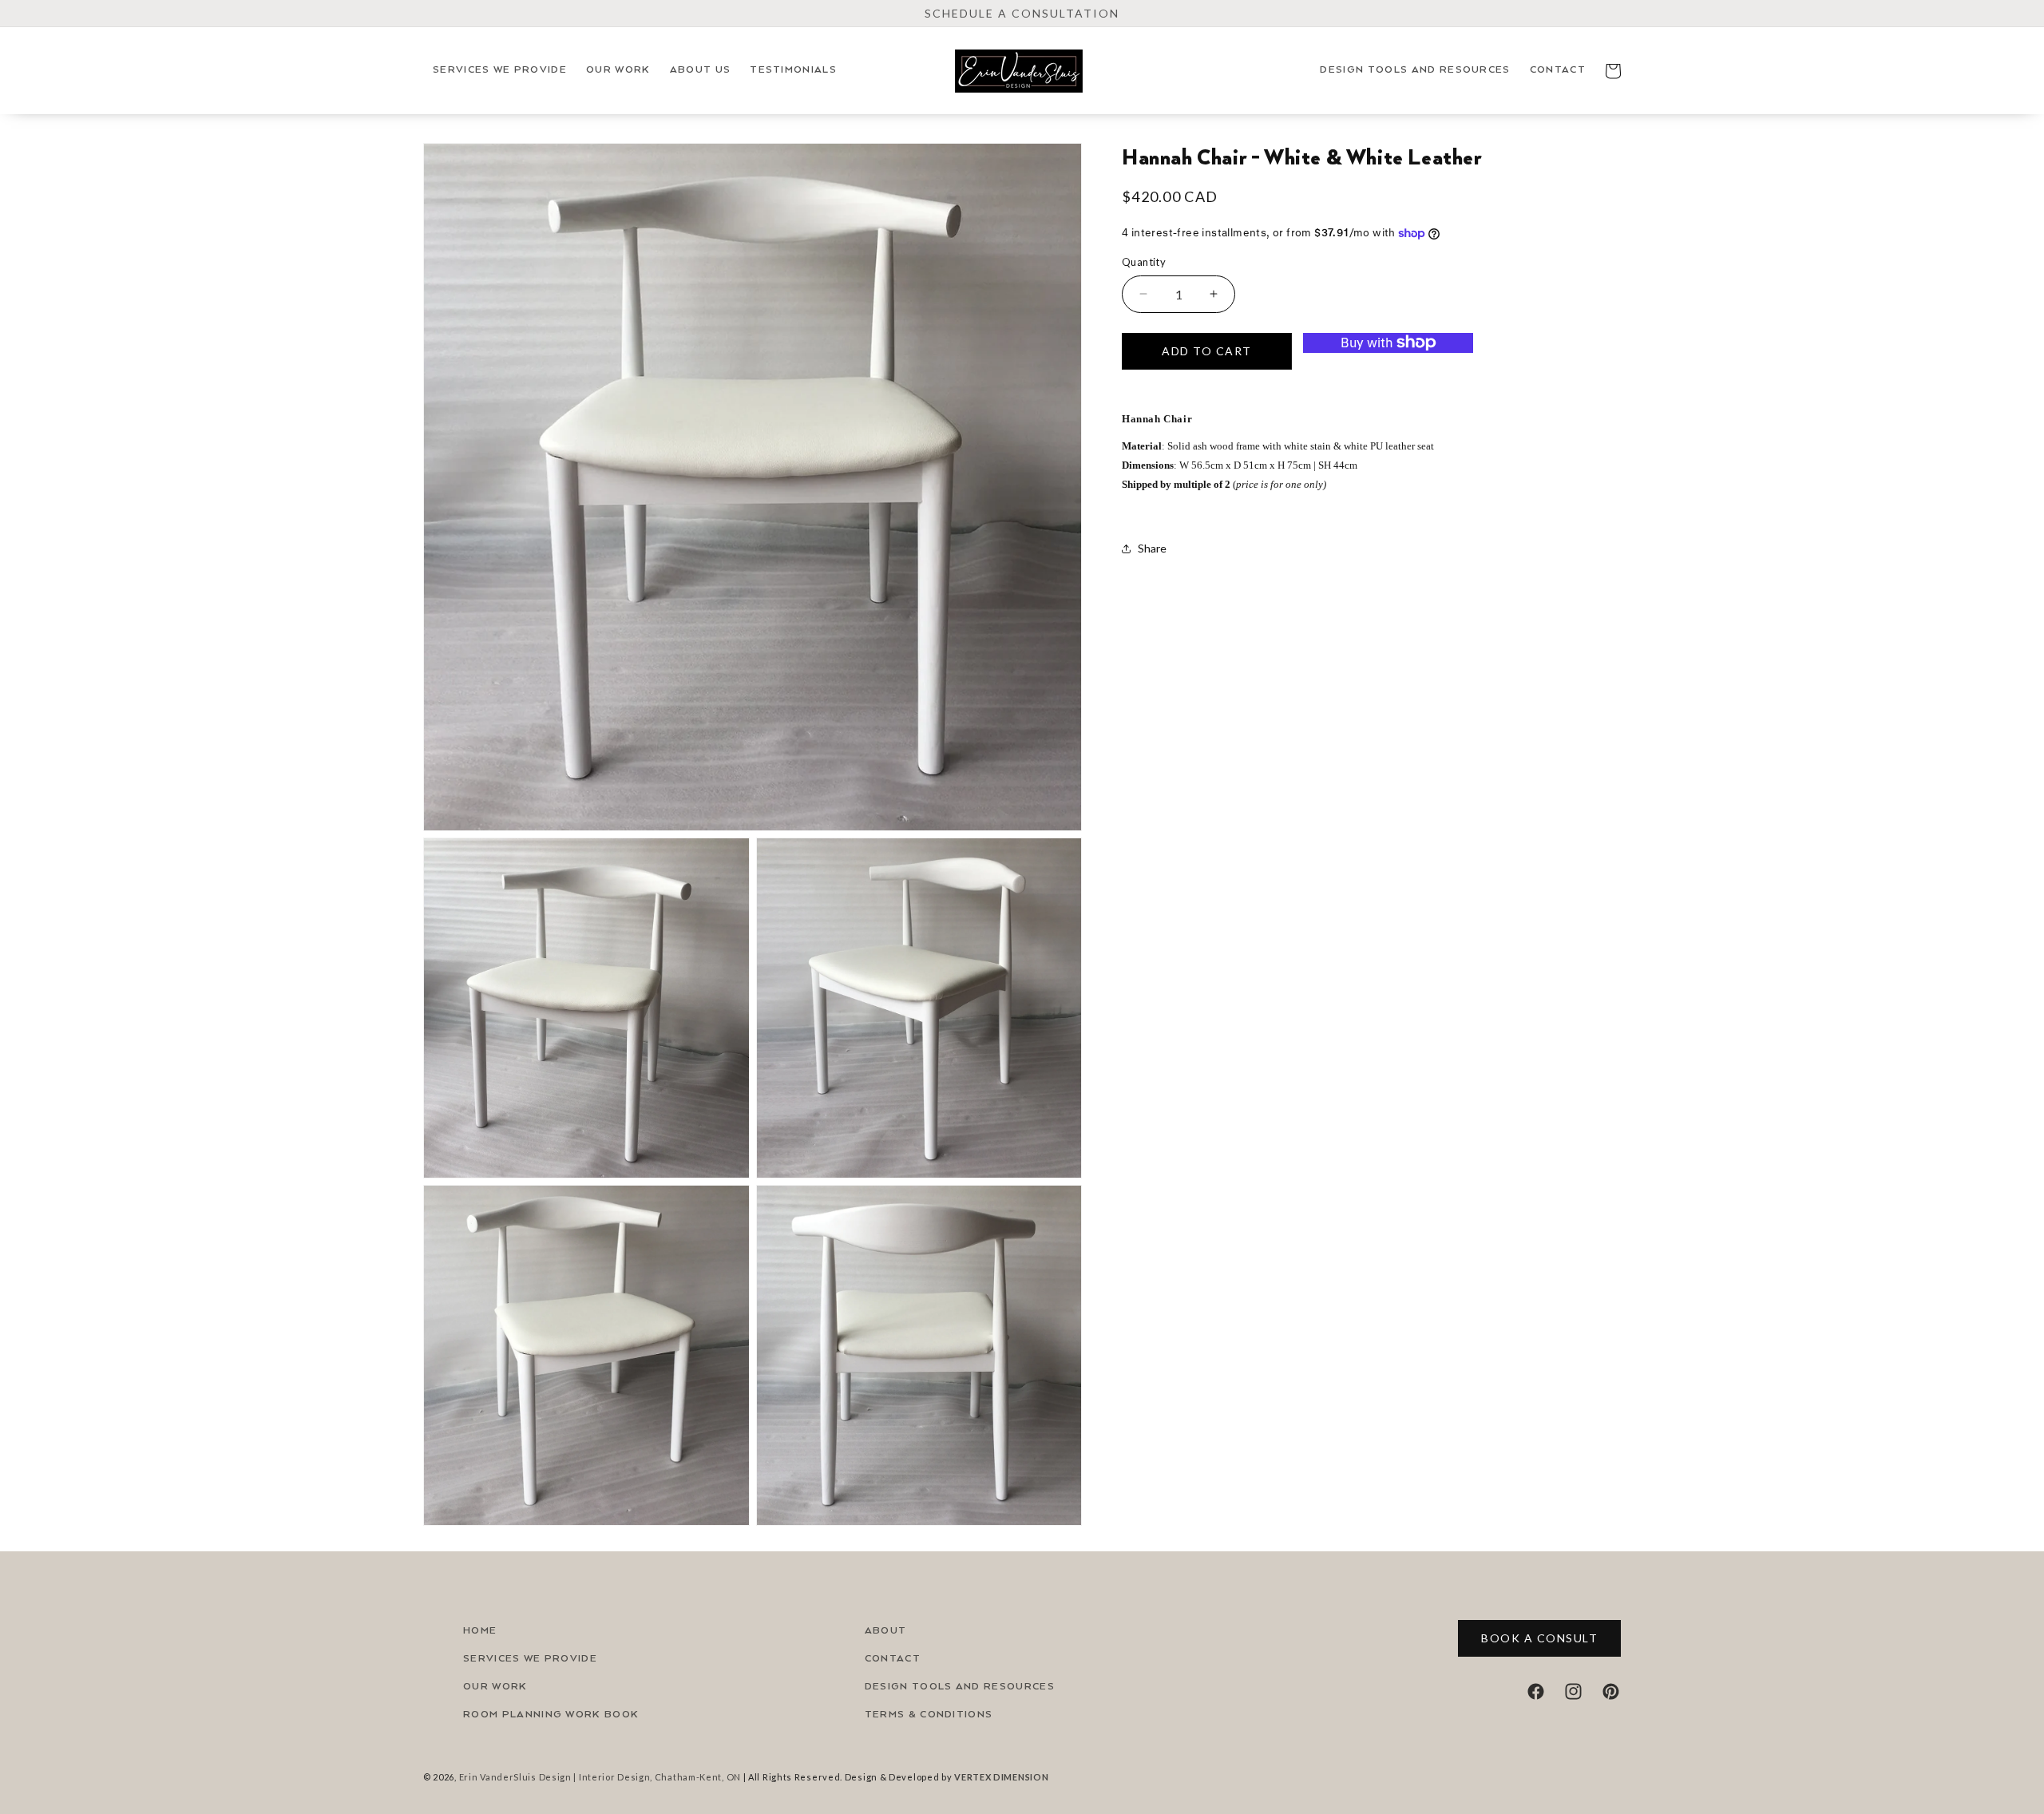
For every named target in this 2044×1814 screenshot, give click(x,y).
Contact (893, 1659)
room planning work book (551, 1715)
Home (480, 1631)
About (886, 1631)
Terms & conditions (929, 1715)
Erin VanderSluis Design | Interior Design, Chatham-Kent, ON (600, 1777)
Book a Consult (1539, 1638)
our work (495, 1687)
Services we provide (530, 1659)
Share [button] (1152, 548)
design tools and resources (960, 1687)
